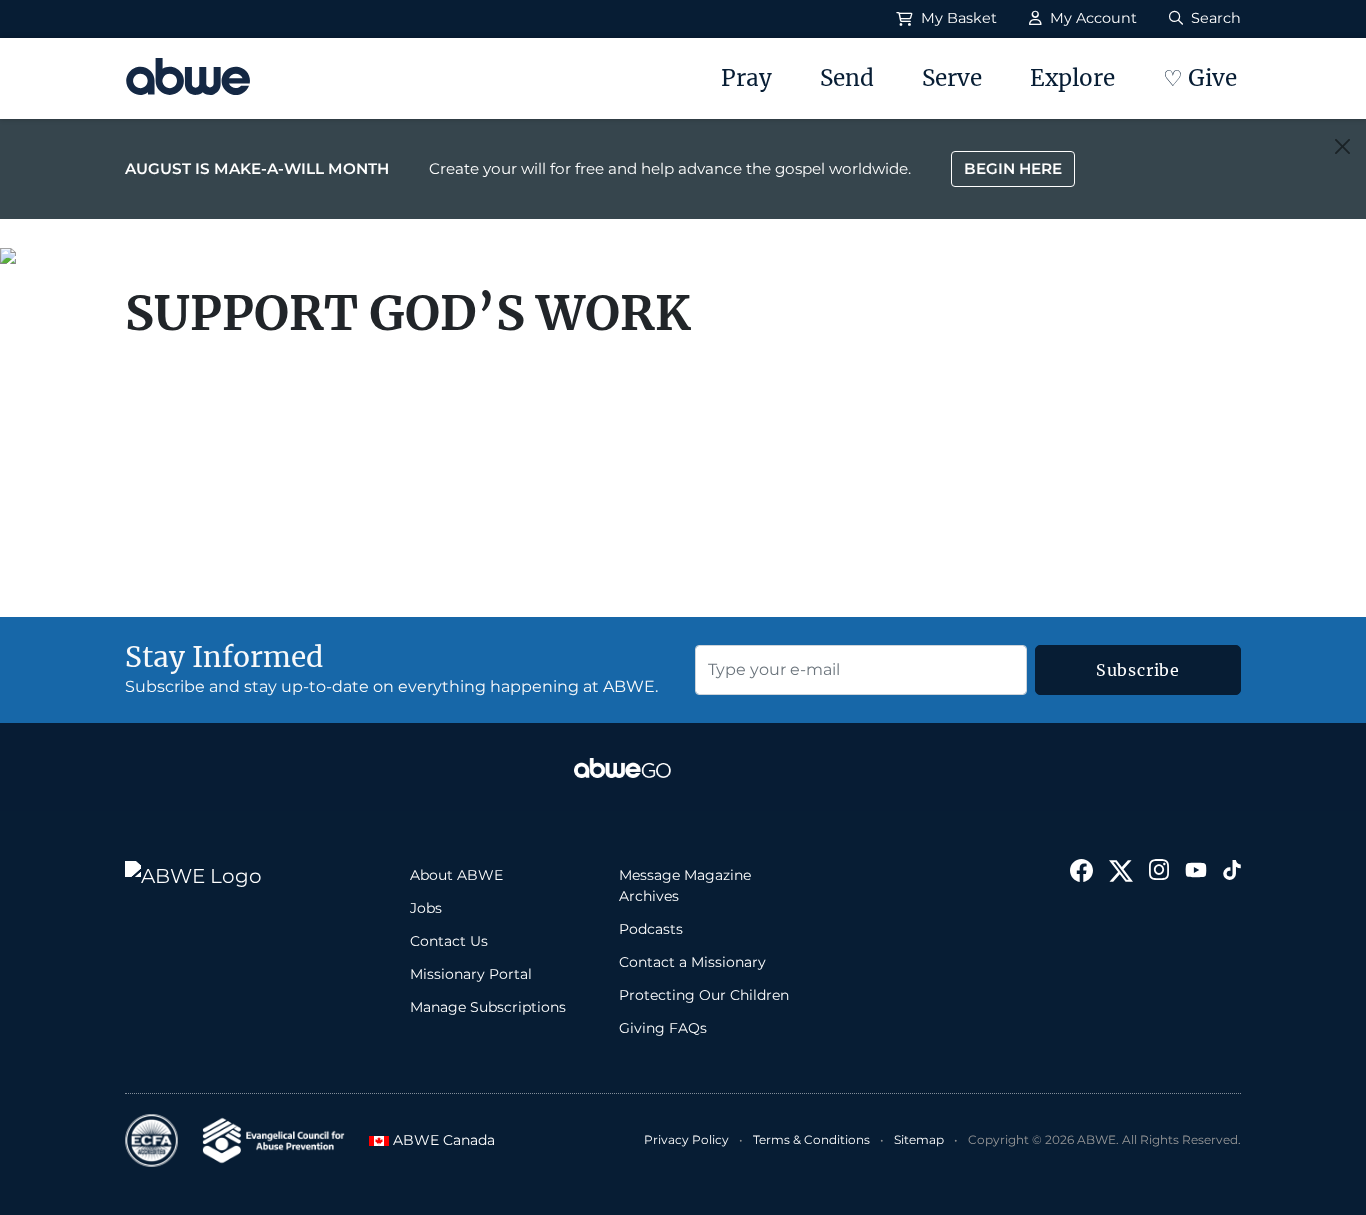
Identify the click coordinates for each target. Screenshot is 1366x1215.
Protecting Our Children (704, 995)
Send (847, 78)
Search (1214, 18)
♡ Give (1200, 78)
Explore (1072, 78)
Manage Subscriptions (488, 1007)
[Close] (1342, 146)
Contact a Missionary (692, 962)
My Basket (957, 18)
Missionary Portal (471, 974)
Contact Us (449, 941)
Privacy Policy (686, 1139)
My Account (1091, 18)
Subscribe (1138, 670)
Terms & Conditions (811, 1139)
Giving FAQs (663, 1028)
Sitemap (919, 1139)
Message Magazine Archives (685, 885)
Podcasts (651, 929)
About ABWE (456, 875)
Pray (746, 78)
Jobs (426, 908)
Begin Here (1013, 168)
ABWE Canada (435, 1140)
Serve (952, 78)
